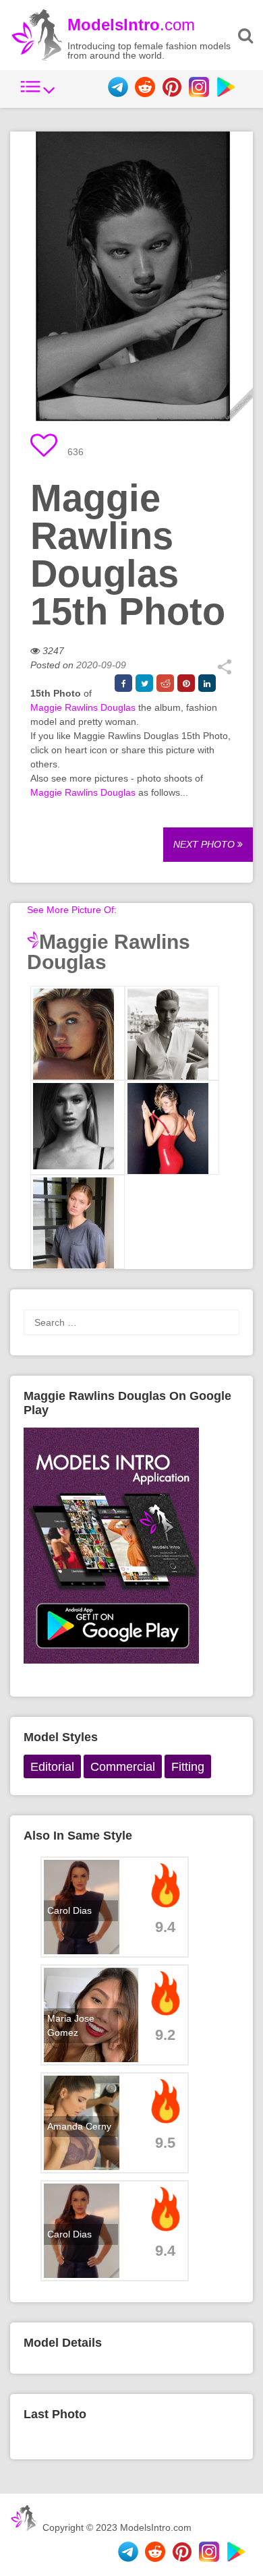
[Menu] (38, 94)
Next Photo (205, 844)
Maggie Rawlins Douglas (83, 707)
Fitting (188, 1767)
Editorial (52, 1767)
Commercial (123, 1767)
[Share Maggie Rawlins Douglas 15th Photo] (224, 672)
